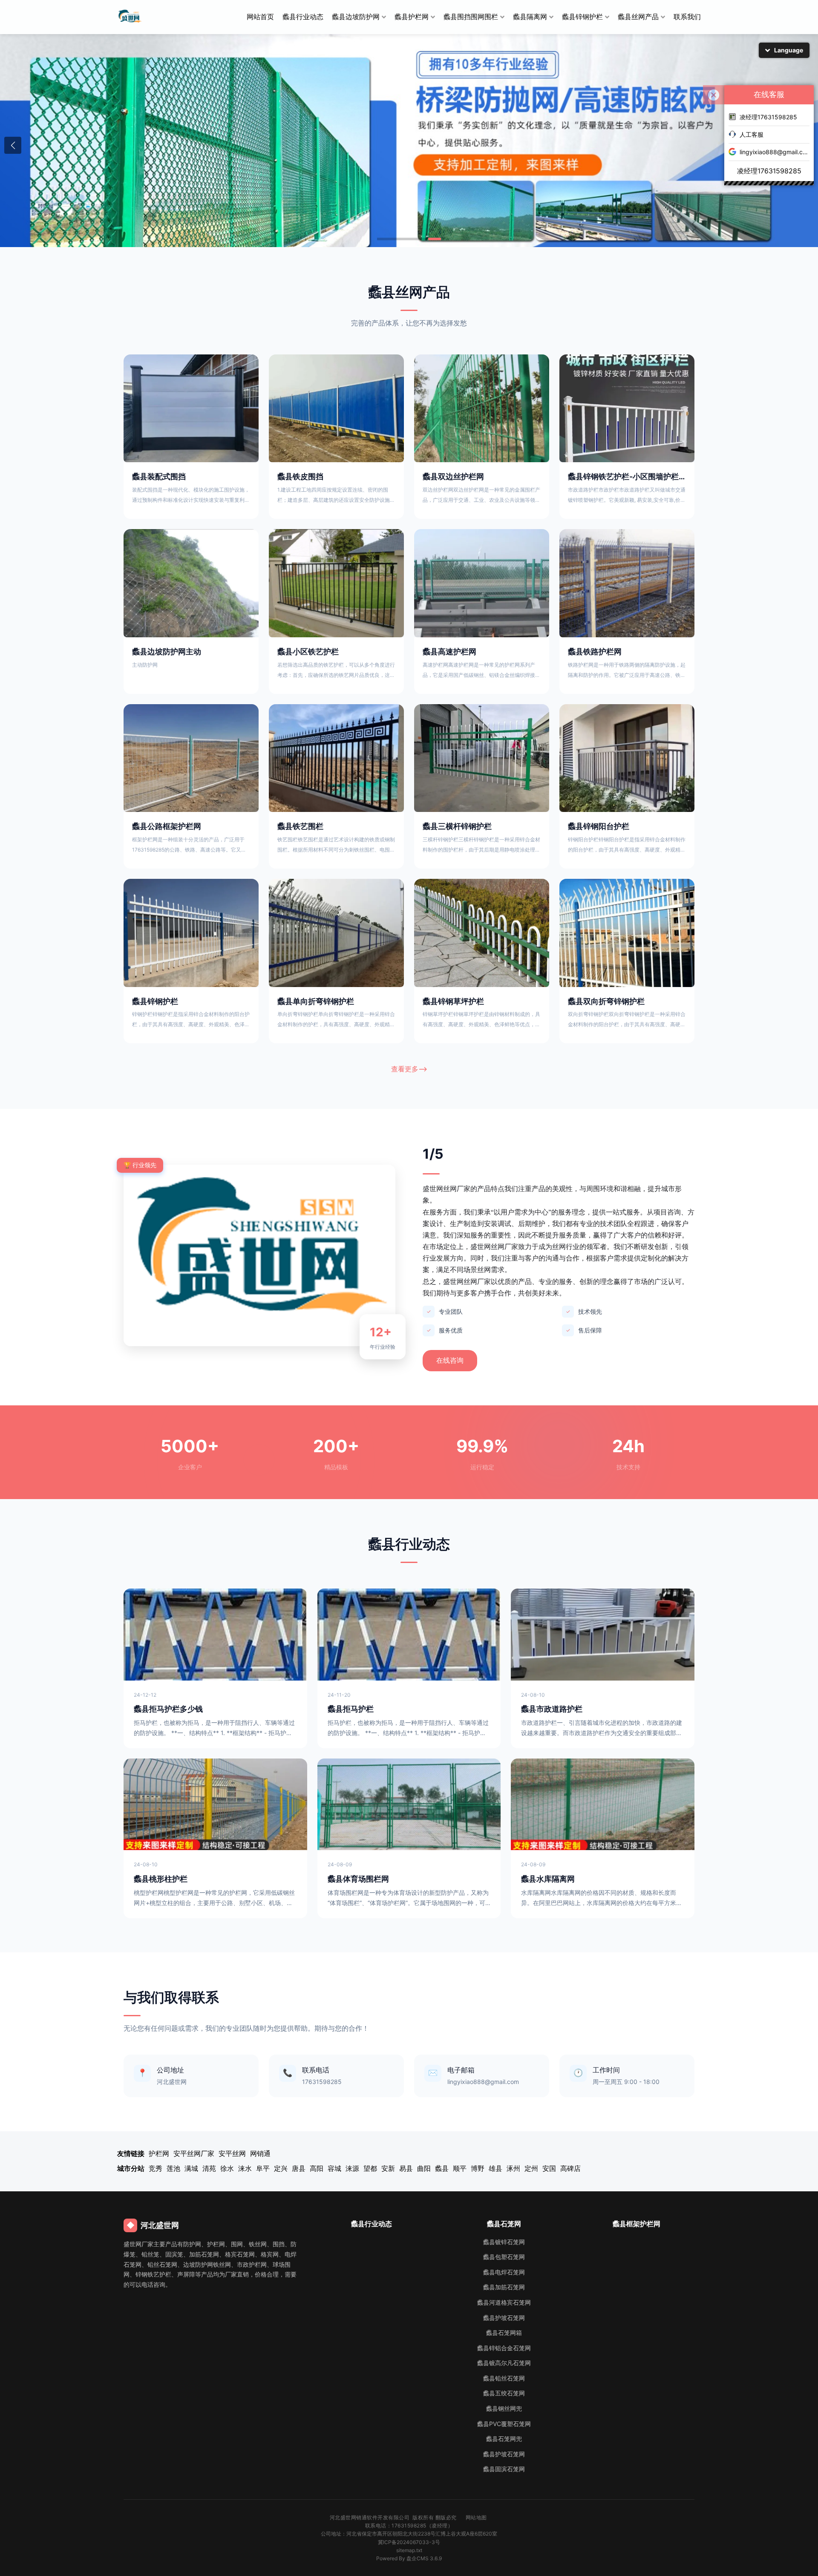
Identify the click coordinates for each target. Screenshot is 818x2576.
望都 (370, 2168)
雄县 (495, 2168)
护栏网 (159, 2153)
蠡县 (442, 2168)
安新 (388, 2168)
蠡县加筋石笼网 (504, 2287)
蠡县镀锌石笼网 (504, 2242)
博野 (478, 2168)
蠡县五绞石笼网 (504, 2393)
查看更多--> (409, 1069)
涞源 (352, 2168)
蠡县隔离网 (530, 17)
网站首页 (260, 17)
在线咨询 (450, 1360)
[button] (13, 145)
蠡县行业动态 (303, 17)
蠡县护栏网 (412, 17)
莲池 (173, 2168)
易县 (406, 2168)
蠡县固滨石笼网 (504, 2469)
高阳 (317, 2168)
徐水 (227, 2168)
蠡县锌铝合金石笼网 (504, 2348)
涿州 (513, 2168)
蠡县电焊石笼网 (504, 2272)
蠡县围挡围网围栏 (471, 17)
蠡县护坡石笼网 (504, 2318)
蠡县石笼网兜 (504, 2439)
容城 (334, 2168)
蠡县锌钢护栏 (582, 17)
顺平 (460, 2168)
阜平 (263, 2168)
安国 (549, 2168)
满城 (191, 2168)
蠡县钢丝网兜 (504, 2408)
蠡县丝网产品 (638, 17)
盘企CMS (409, 2558)
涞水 (245, 2168)
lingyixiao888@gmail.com (775, 152)
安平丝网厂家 (194, 2153)
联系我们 (687, 17)
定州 (531, 2168)
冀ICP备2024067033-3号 (409, 2542)
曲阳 (424, 2168)
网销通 (260, 2153)
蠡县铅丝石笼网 (504, 2378)
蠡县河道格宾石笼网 (504, 2302)
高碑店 (570, 2168)
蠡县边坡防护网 (356, 17)
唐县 (299, 2168)
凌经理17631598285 (768, 117)
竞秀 (156, 2168)
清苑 (209, 2168)
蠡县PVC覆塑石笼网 (504, 2424)
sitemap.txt (409, 2550)
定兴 (281, 2168)
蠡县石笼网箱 (504, 2333)
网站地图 (476, 2517)
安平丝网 (232, 2153)
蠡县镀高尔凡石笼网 (504, 2363)
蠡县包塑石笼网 (504, 2257)
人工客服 (752, 134)
